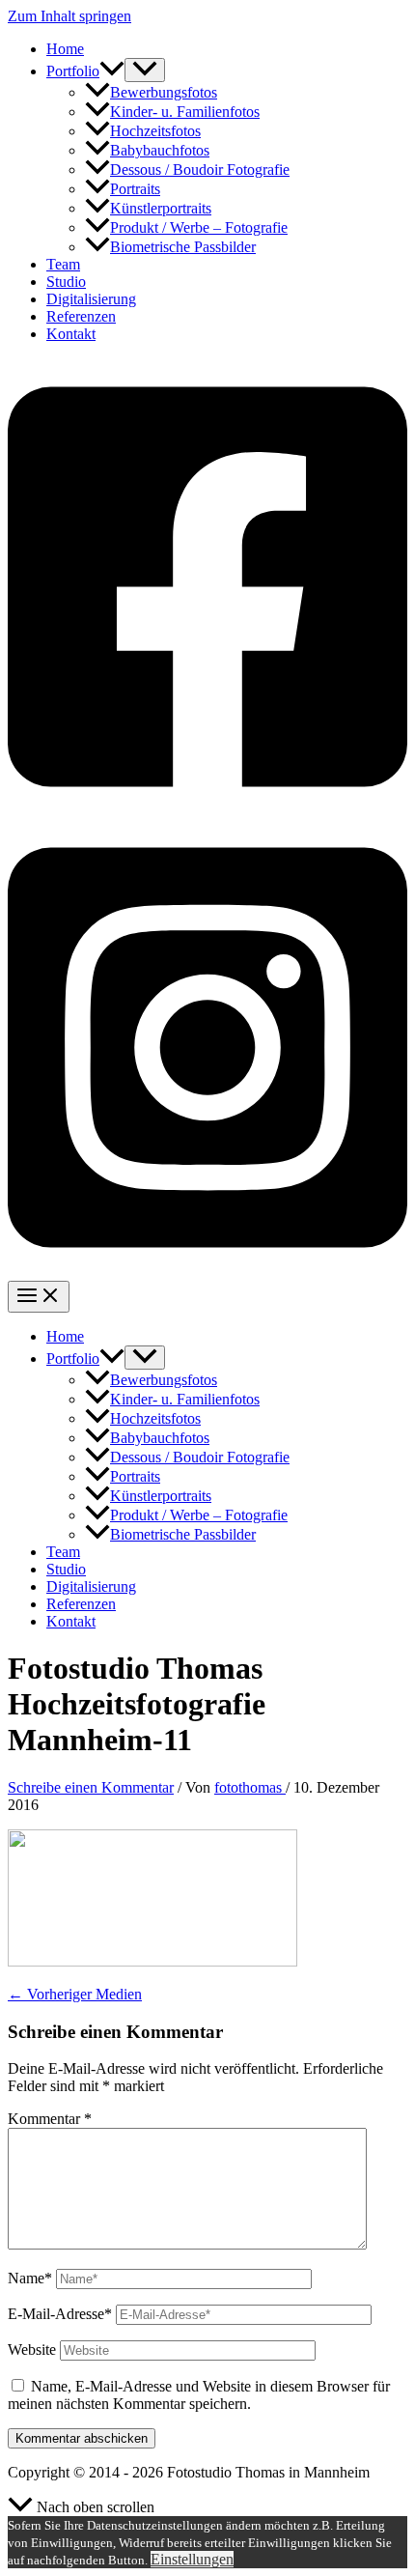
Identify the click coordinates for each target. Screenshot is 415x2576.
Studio (66, 282)
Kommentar (50, 2119)
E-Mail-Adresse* (60, 2314)
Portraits (135, 189)
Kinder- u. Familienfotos (185, 112)
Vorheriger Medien (75, 1994)
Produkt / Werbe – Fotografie (199, 227)
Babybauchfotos (160, 150)
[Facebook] (207, 810)
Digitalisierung (91, 299)
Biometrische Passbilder (183, 247)
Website (32, 2350)
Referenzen (81, 316)
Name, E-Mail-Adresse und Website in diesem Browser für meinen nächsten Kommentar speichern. (199, 2395)
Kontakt (71, 334)
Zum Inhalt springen (69, 16)
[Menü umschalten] (145, 70)
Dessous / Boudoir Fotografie (200, 170)
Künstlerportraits (161, 208)
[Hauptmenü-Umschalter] (39, 1297)
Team (63, 264)
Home (65, 49)
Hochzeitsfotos (155, 131)
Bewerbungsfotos (164, 92)
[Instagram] (207, 1272)
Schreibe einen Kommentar (91, 1787)
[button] (112, 71)
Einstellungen (192, 2559)
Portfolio (73, 71)
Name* (30, 2278)
